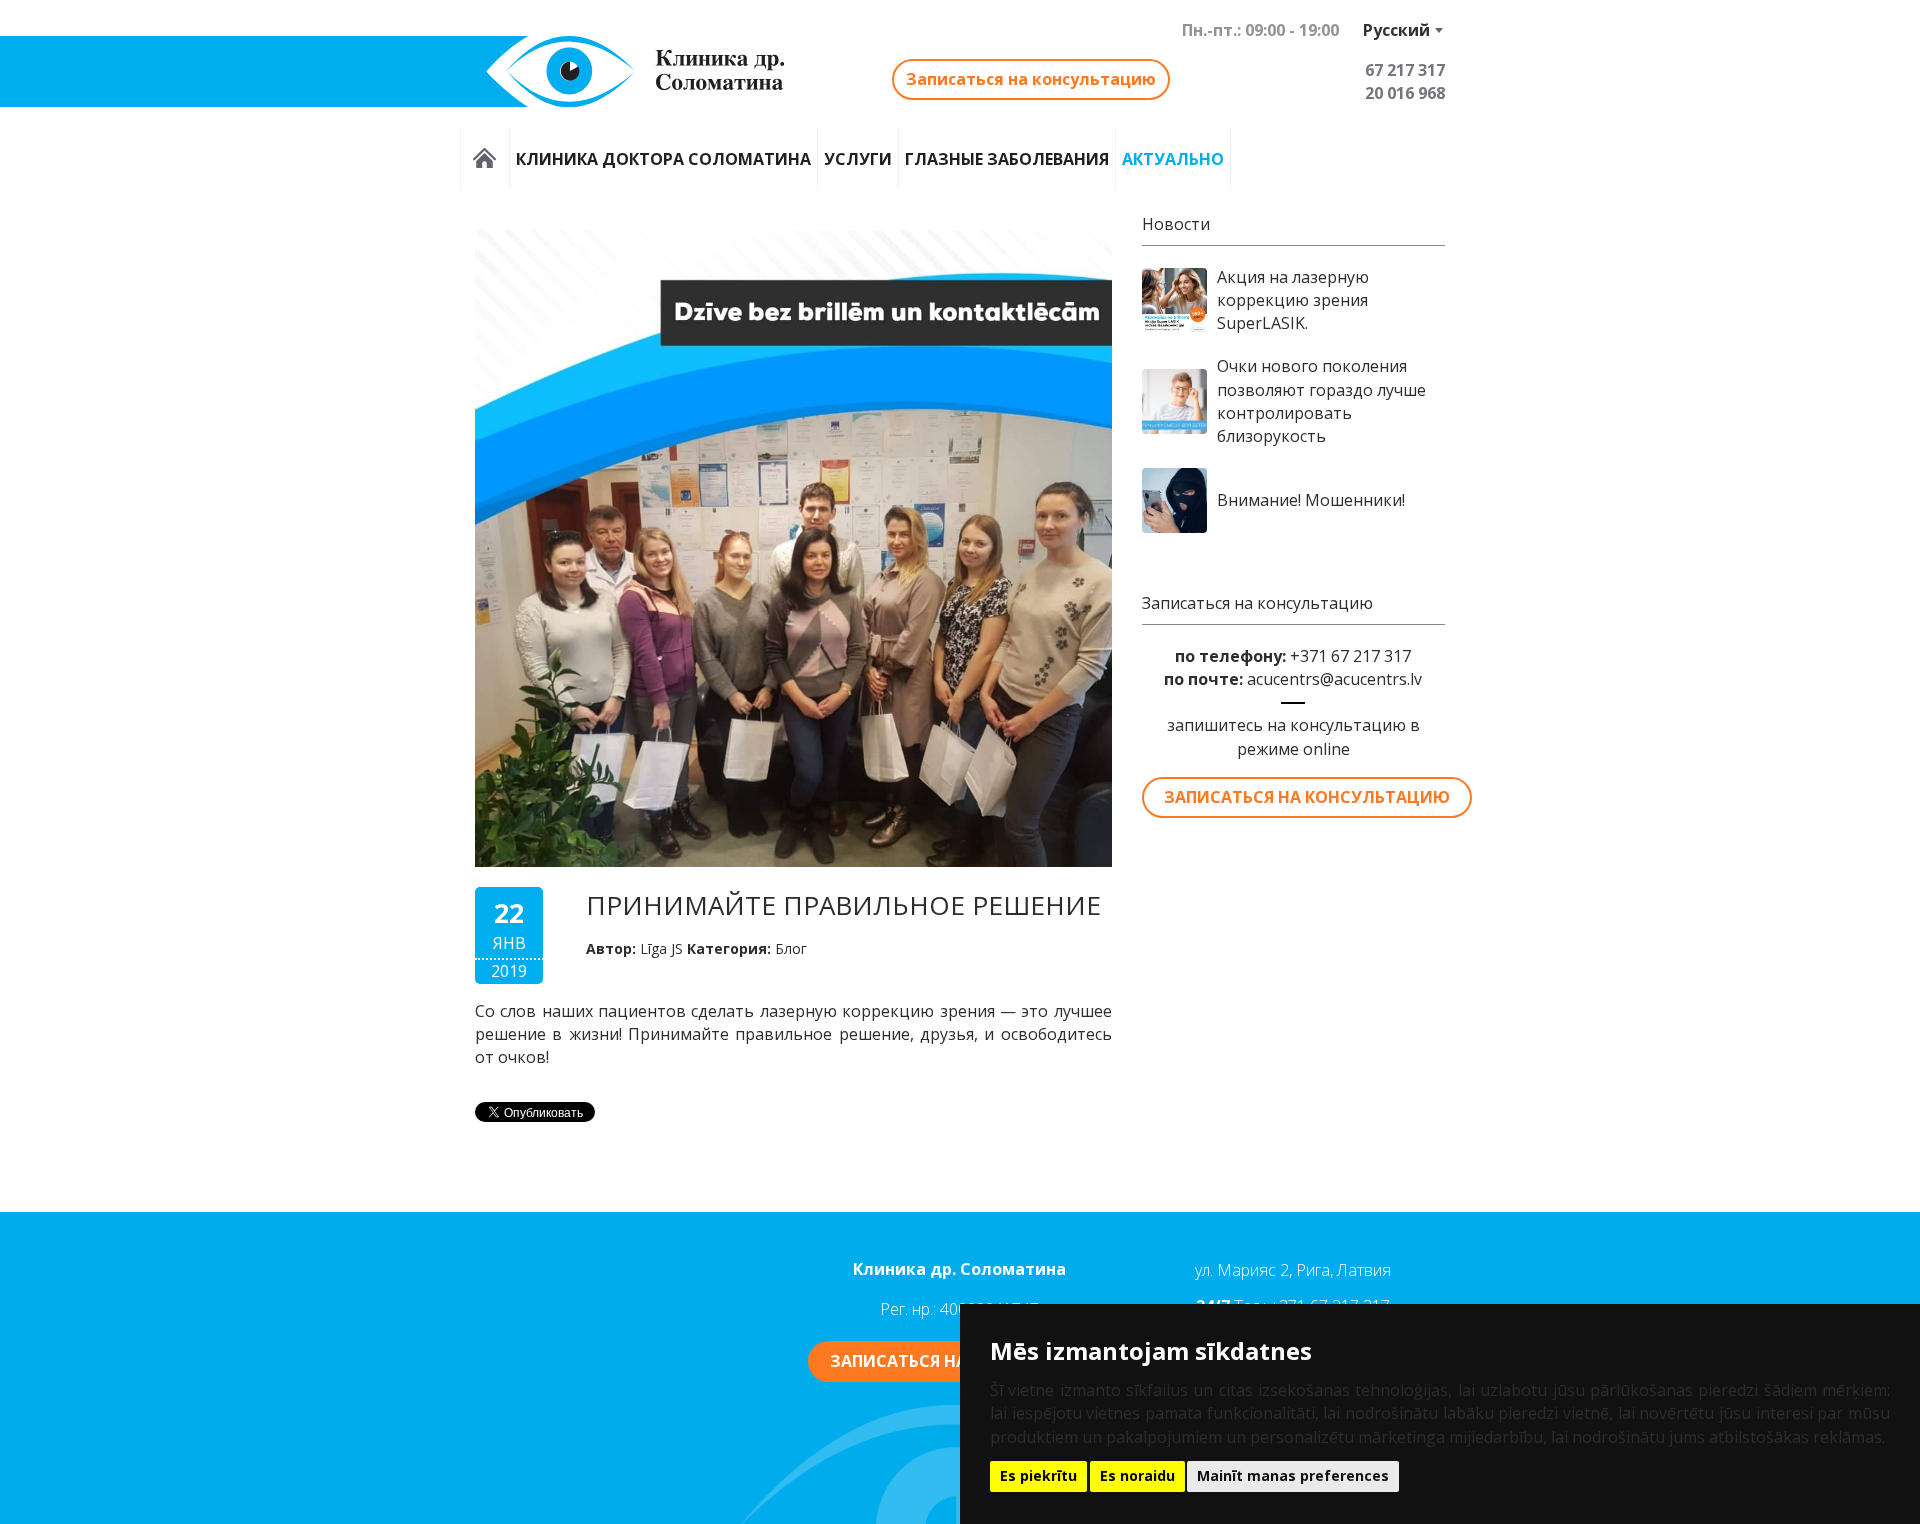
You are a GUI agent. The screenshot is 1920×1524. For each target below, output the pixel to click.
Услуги (858, 158)
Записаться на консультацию (1031, 79)
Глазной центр (485, 158)
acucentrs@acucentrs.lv (1334, 679)
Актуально (1173, 158)
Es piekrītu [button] (1038, 1475)
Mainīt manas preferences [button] (1293, 1475)
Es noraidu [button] (1137, 1475)
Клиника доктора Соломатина (663, 158)
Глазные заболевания (1007, 158)
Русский (1396, 30)
